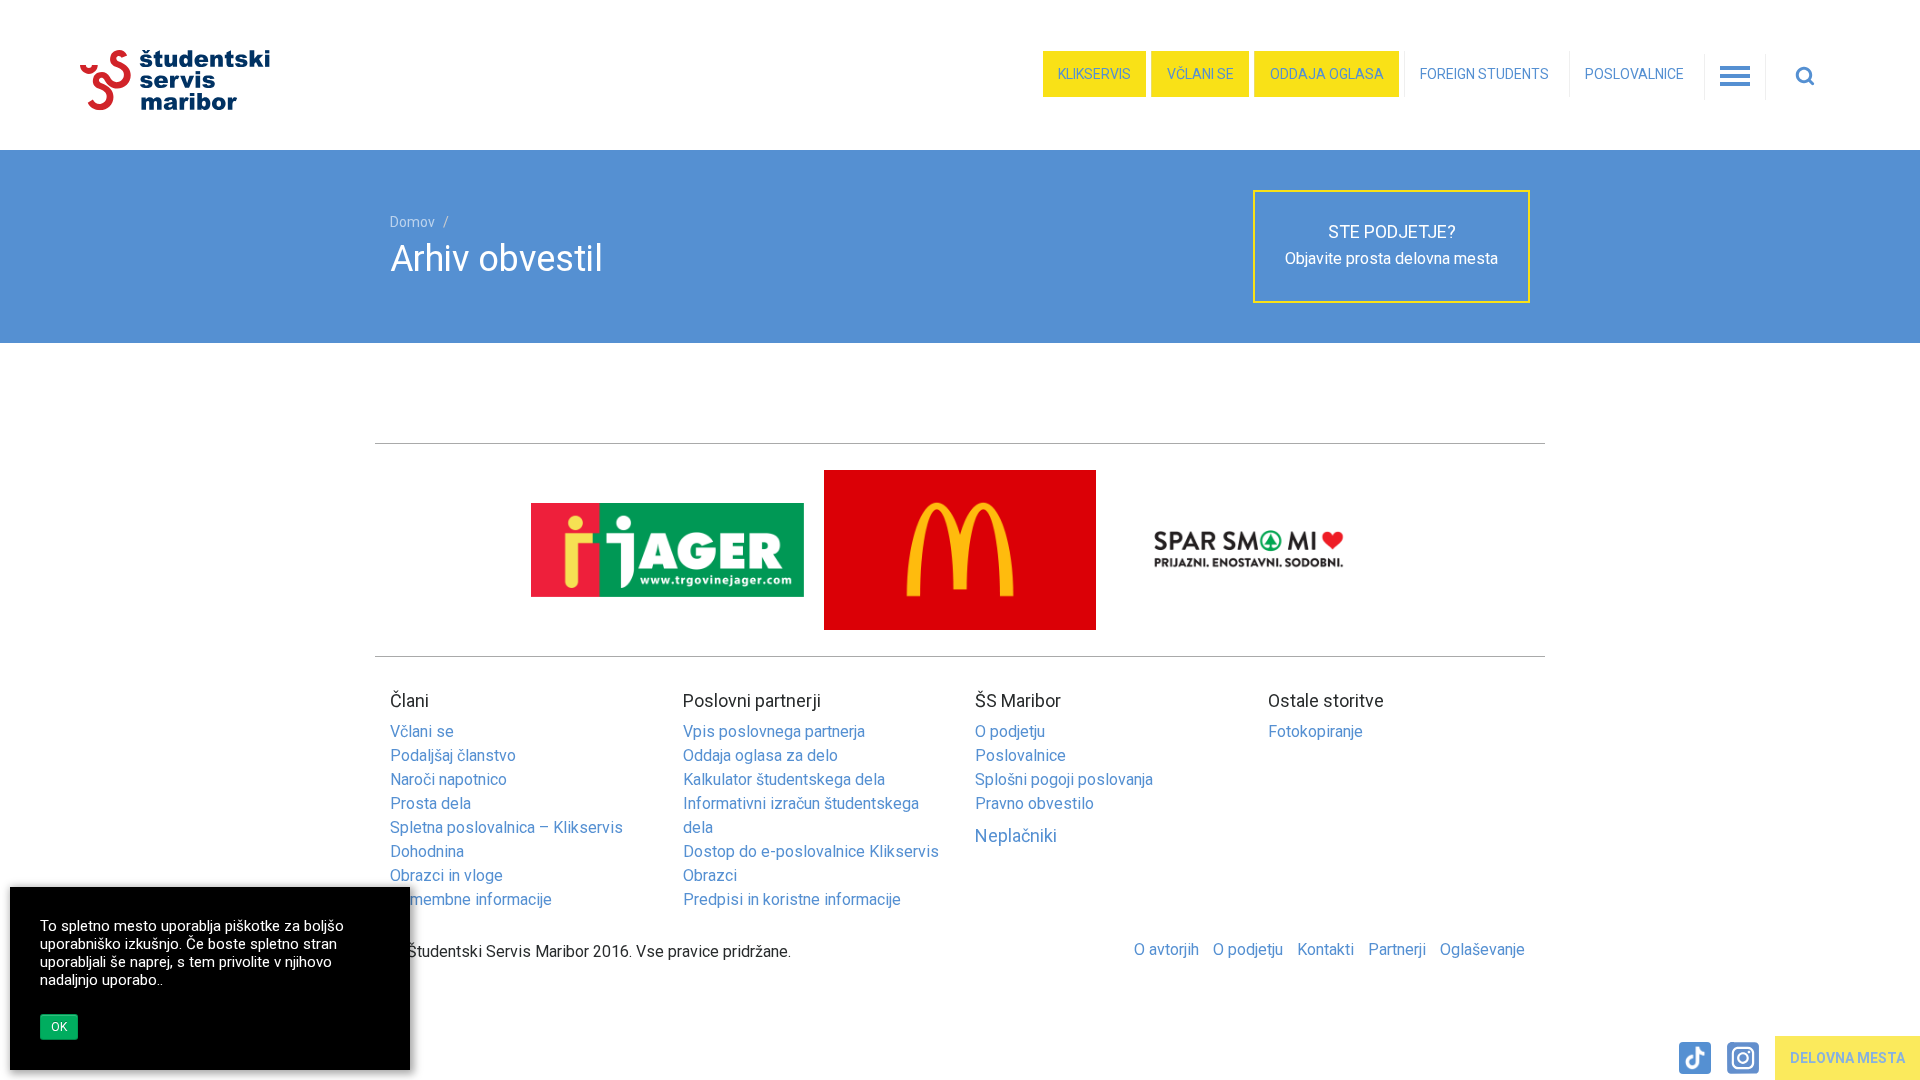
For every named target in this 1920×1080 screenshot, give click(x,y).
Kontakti (1325, 949)
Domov (412, 222)
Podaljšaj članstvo (453, 755)
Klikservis (1094, 74)
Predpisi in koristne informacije (792, 899)
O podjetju (1010, 731)
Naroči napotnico (448, 779)
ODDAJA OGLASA (1327, 74)
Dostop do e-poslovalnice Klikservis (811, 851)
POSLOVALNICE (1634, 74)
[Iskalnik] (1810, 77)
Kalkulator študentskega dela (784, 779)
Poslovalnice (1020, 755)
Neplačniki (1016, 835)
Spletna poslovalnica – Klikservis (506, 827)
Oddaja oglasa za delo (760, 755)
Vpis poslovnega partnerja (774, 731)
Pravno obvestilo (1034, 803)
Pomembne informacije (471, 899)
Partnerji (1397, 949)
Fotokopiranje (1315, 731)
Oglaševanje (1482, 949)
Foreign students (1484, 74)
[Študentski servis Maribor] (272, 80)
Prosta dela (430, 803)
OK (59, 1027)
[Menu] (1735, 77)
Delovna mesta (1847, 1058)
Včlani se (1200, 74)
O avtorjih (1166, 949)
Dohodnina (427, 851)
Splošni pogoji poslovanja (1064, 779)
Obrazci (710, 875)
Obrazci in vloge (446, 875)
